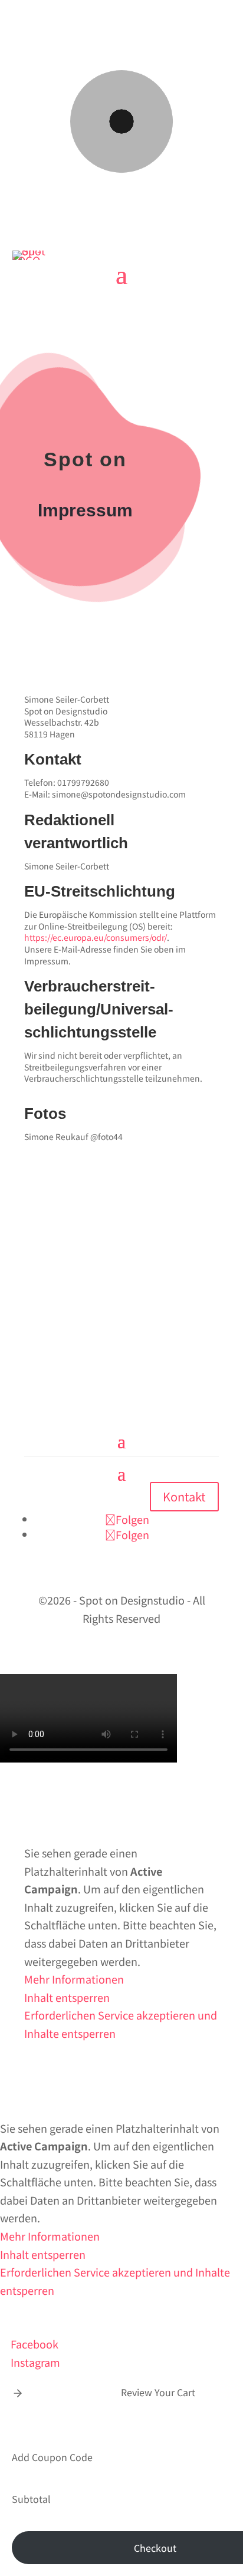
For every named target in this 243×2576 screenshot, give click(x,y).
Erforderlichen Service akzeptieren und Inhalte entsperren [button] (121, 2024)
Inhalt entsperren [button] (67, 1997)
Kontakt (184, 1496)
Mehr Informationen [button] (74, 1979)
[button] (18, 2392)
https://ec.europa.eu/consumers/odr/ (96, 937)
